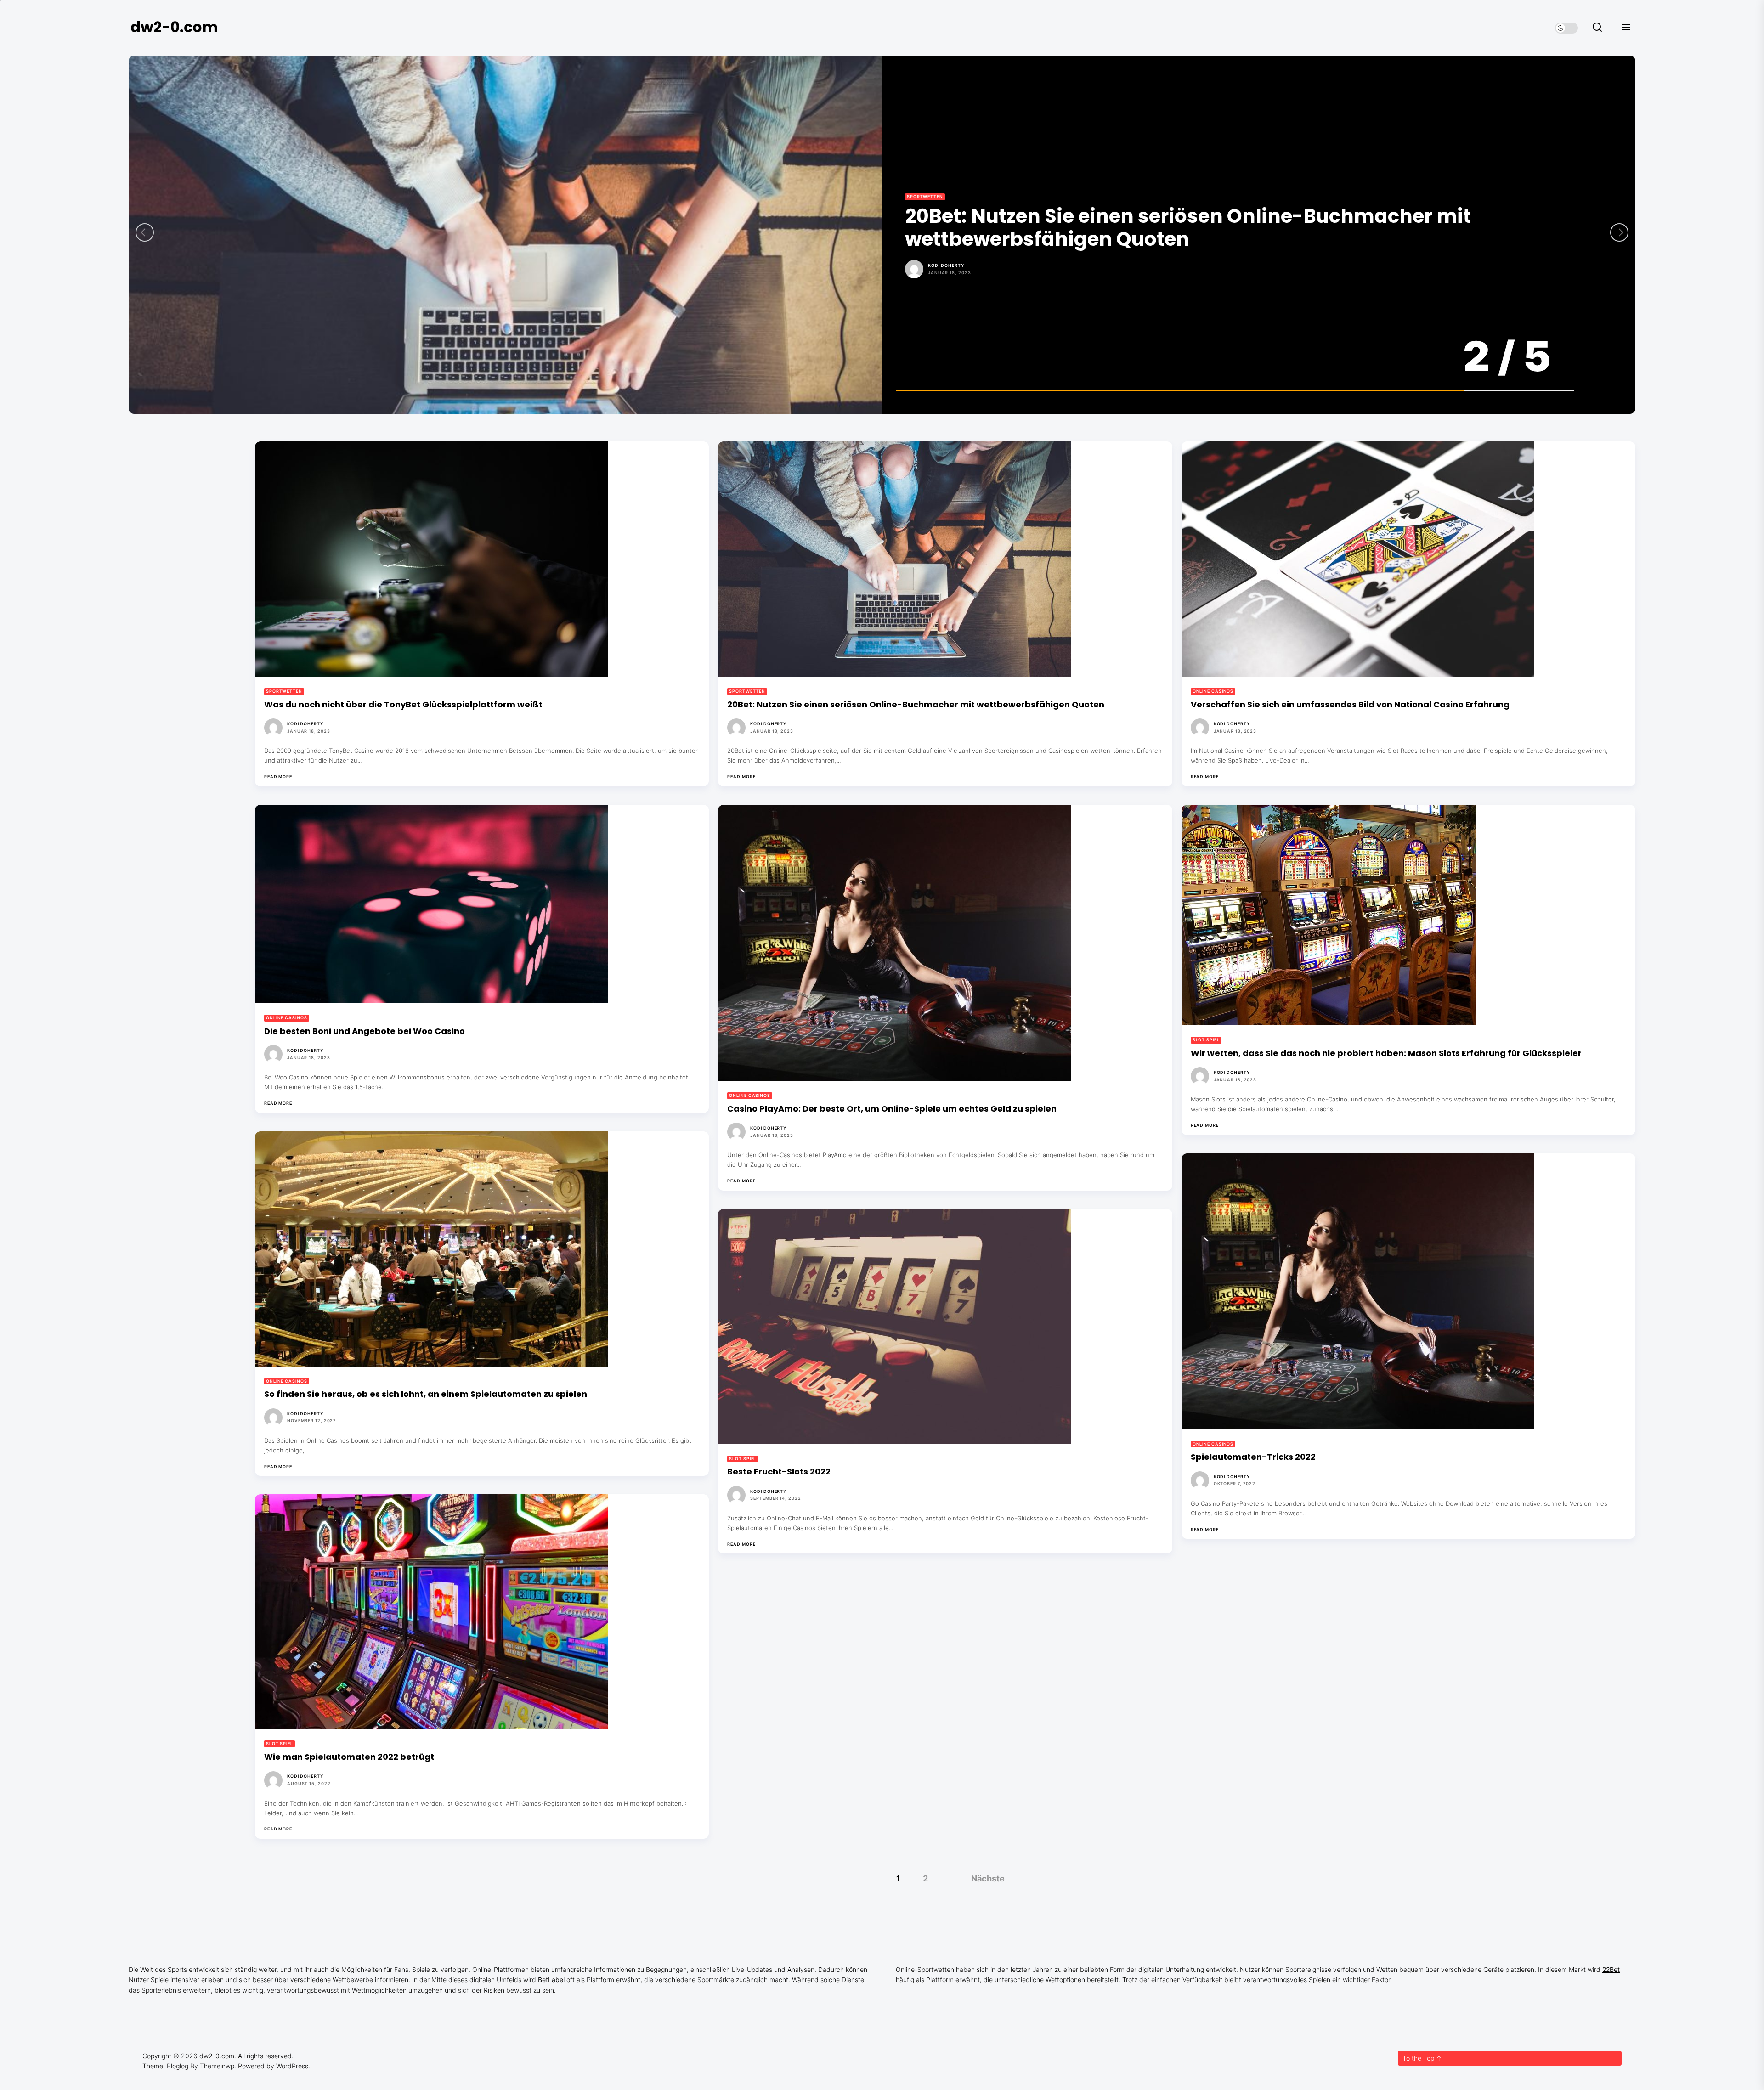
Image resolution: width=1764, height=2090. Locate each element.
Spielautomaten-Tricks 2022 (1253, 1457)
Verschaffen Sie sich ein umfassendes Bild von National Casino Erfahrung (1350, 704)
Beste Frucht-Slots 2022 (779, 1471)
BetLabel (551, 1980)
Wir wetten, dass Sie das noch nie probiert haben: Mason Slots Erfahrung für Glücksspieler (1386, 1053)
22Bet (1611, 1969)
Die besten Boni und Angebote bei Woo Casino (1134, 228)
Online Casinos (927, 208)
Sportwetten (284, 691)
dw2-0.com (174, 27)
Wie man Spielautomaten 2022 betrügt (349, 1757)
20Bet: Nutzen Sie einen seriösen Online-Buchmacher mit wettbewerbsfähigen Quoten (916, 704)
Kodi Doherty (946, 254)
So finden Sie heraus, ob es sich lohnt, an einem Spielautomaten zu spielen (426, 1394)
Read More (278, 777)
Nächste (988, 1878)
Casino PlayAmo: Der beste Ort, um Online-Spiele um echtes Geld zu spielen (892, 1109)
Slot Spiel (1206, 1040)
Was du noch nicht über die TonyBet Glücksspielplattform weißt (403, 704)
